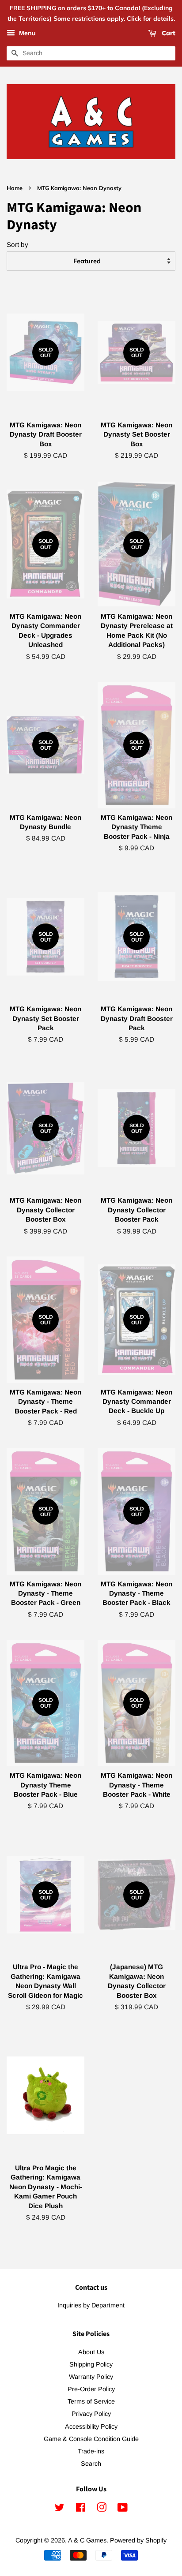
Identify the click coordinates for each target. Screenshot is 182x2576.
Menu (27, 33)
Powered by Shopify (138, 2540)
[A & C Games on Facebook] (81, 2509)
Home (15, 188)
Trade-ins (91, 2451)
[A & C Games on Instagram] (102, 2509)
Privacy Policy (91, 2414)
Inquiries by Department (91, 2305)
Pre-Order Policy (91, 2389)
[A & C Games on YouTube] (123, 2509)
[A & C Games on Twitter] (60, 2509)
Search (91, 2464)
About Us (91, 2352)
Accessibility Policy (91, 2426)
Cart (168, 33)
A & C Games (87, 2540)
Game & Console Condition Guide (91, 2439)
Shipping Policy (91, 2364)
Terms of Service (91, 2401)
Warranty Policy (91, 2377)
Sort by (17, 245)
